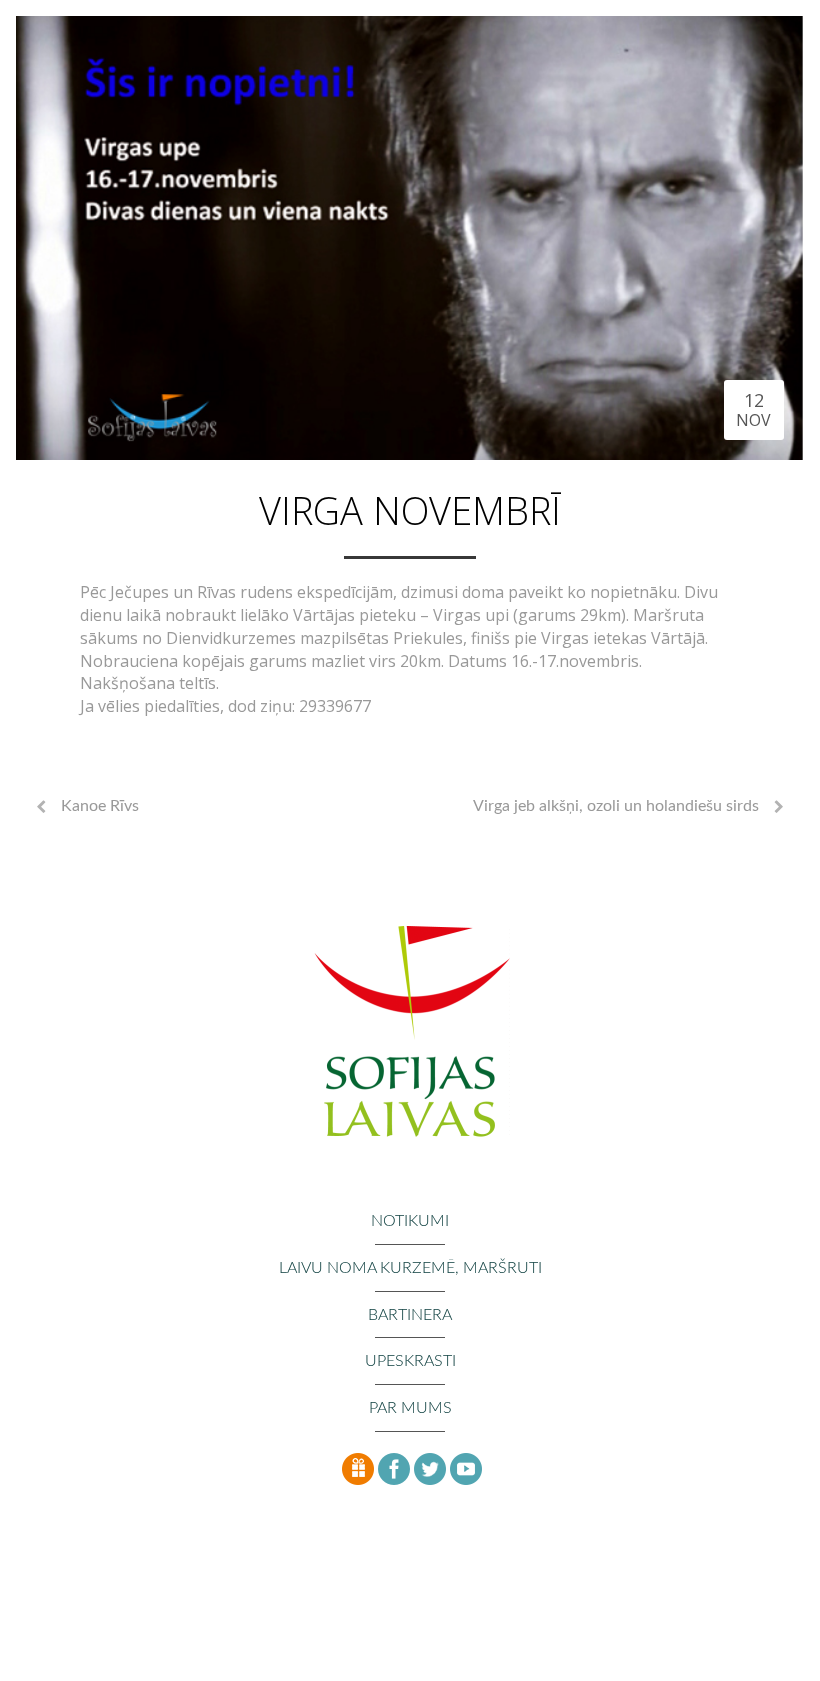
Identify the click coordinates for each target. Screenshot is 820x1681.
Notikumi (410, 1221)
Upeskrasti (410, 1361)
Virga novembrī (410, 510)
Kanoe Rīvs (100, 806)
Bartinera (410, 1315)
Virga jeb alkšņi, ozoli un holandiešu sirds (616, 806)
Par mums (410, 1408)
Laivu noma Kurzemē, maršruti (410, 1268)
